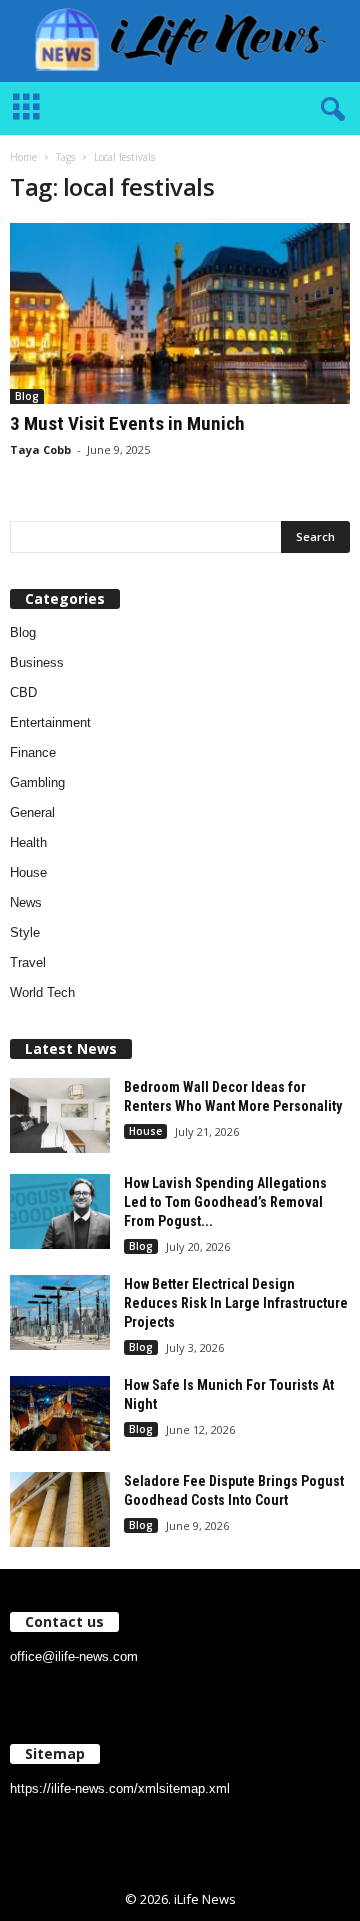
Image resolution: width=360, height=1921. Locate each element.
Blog (27, 396)
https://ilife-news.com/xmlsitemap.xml (120, 1788)
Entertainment (50, 722)
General (32, 812)
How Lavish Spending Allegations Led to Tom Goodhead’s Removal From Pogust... (225, 1202)
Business (37, 662)
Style (25, 932)
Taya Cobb (40, 449)
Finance (33, 752)
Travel (28, 962)
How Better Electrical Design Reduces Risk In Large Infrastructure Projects (236, 1303)
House (28, 872)
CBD (23, 692)
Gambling (37, 782)
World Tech (42, 992)
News (26, 902)
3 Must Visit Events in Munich (127, 423)
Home (23, 157)
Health (28, 842)
